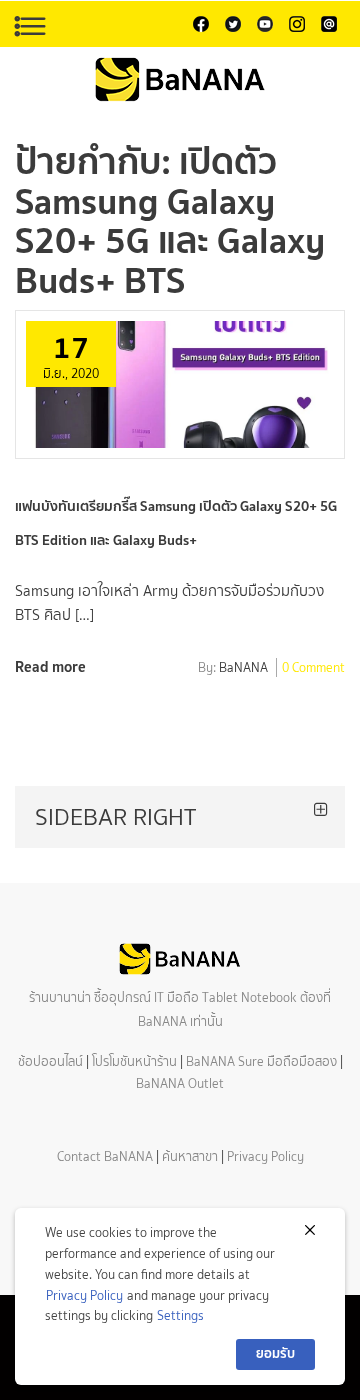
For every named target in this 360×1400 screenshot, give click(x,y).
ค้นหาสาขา (190, 1156)
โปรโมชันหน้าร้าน (134, 1061)
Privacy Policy (265, 1156)
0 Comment (313, 669)
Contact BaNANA (105, 1156)
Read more (50, 666)
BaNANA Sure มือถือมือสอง (261, 1061)
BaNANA (243, 669)
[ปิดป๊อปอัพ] (310, 1230)
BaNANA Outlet (180, 1083)
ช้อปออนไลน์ (50, 1061)
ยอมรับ (275, 1353)
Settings (180, 1315)
